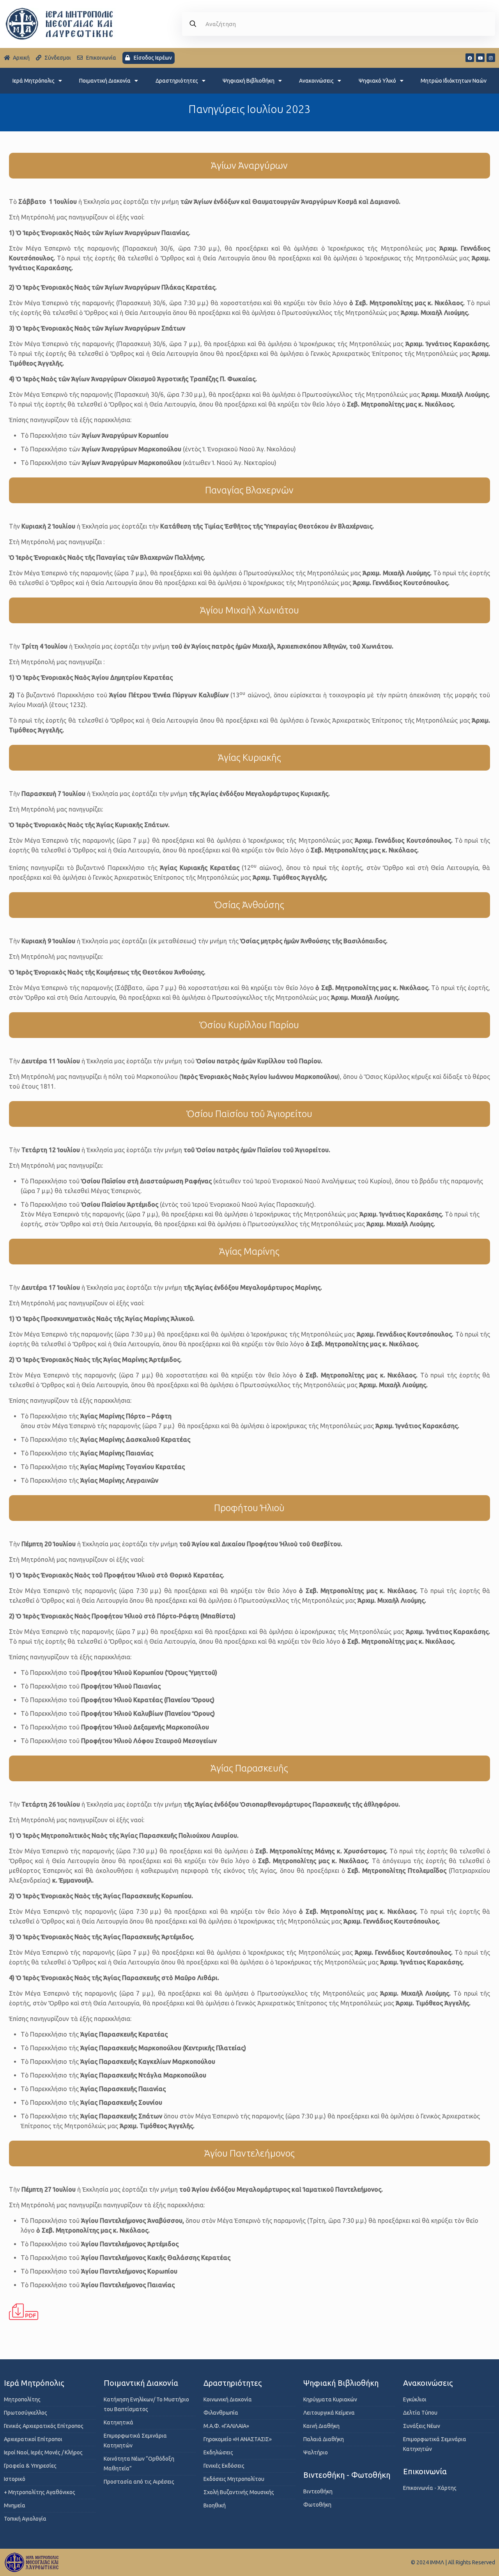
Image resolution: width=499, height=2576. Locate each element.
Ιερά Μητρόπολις (34, 81)
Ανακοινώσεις (316, 81)
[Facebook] (470, 58)
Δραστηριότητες (177, 81)
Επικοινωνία (425, 2471)
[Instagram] (491, 58)
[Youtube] (480, 58)
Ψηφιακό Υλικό (377, 81)
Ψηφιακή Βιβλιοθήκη (249, 81)
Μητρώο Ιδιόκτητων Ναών (454, 81)
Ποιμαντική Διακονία (105, 81)
